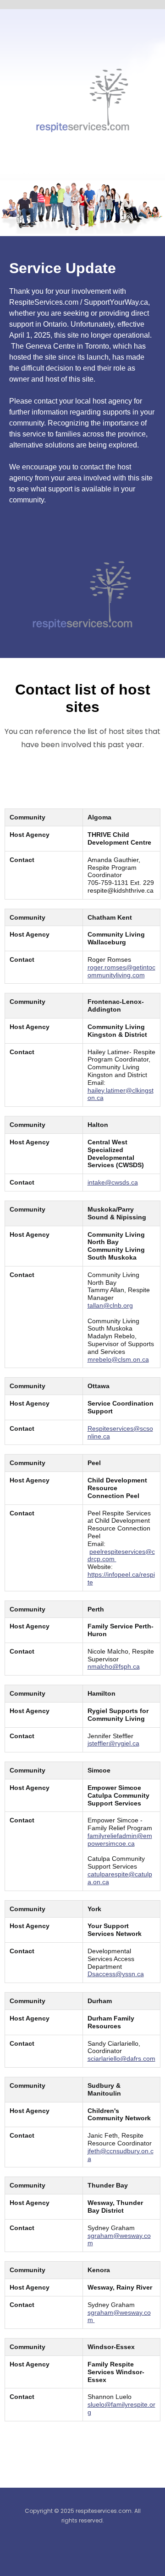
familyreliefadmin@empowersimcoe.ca (120, 1840)
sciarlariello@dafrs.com (121, 2059)
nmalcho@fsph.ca (114, 1666)
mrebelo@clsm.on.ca (118, 1359)
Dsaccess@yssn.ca (116, 1974)
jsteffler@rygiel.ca (113, 1743)
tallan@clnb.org (110, 1305)
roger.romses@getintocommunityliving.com (121, 971)
